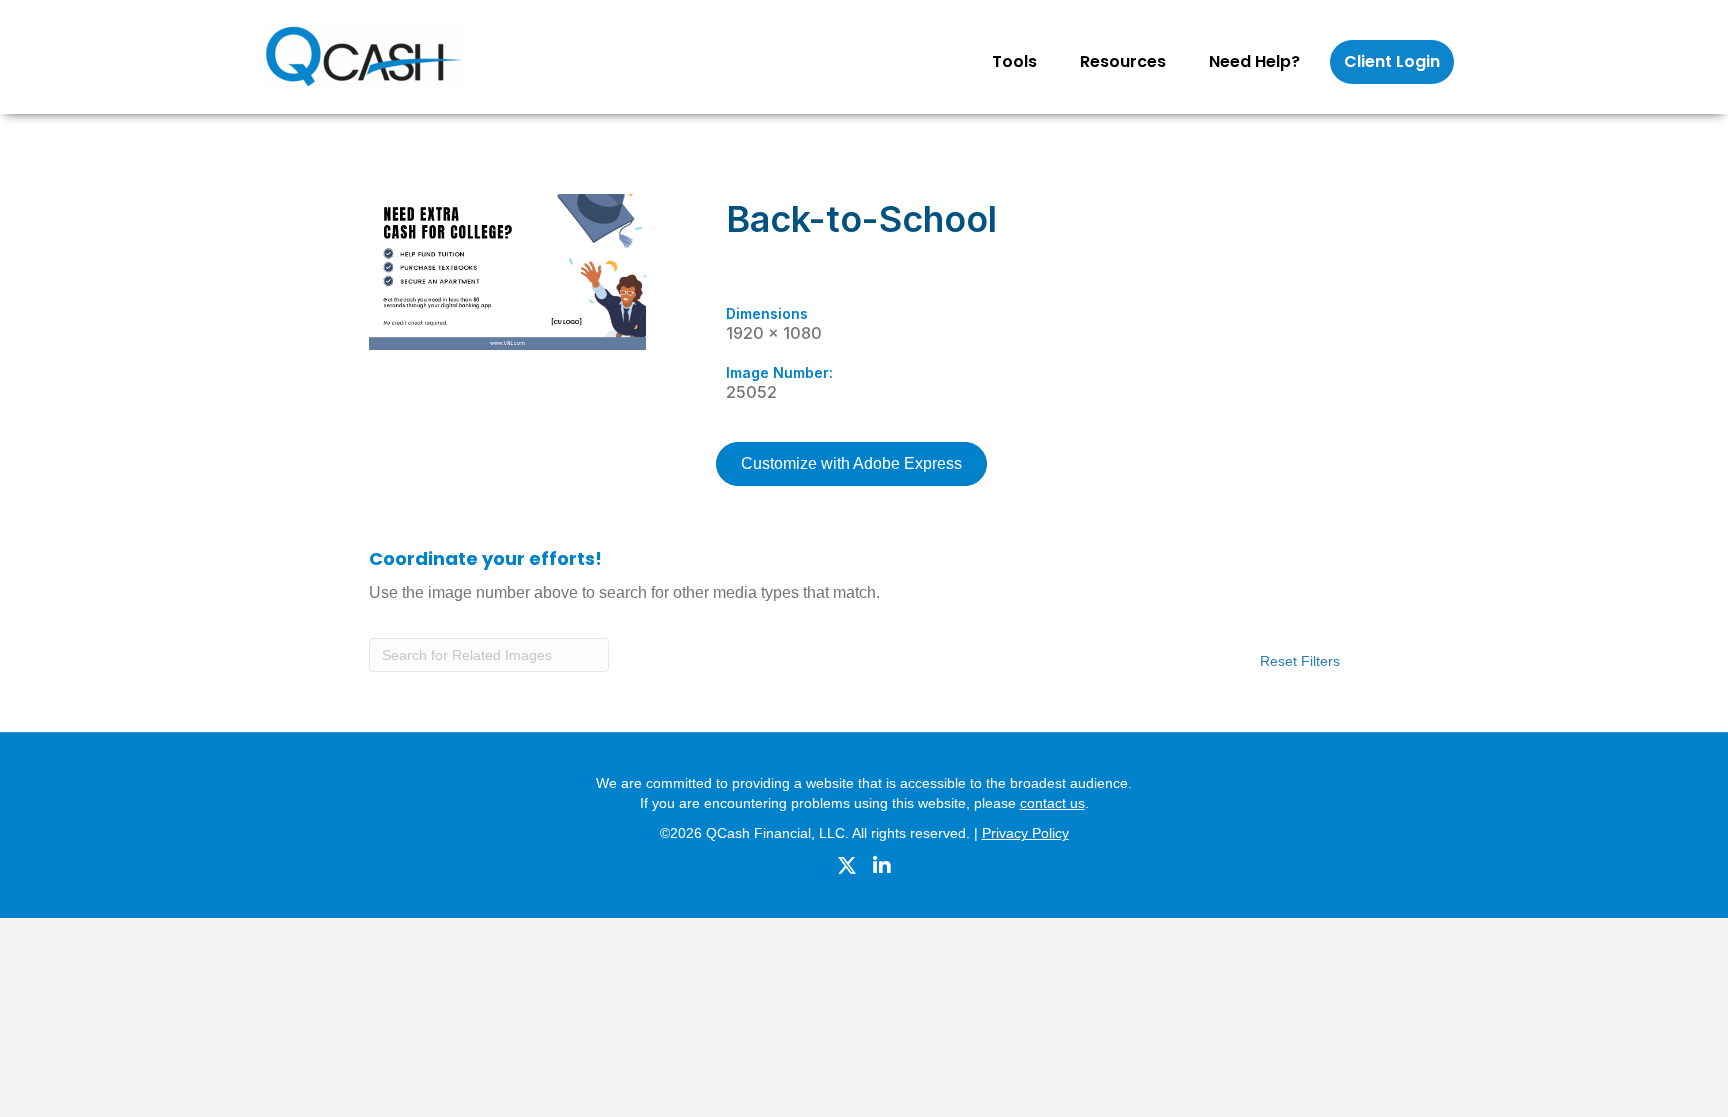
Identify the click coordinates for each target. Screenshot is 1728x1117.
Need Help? (1254, 61)
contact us (1052, 803)
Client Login (1392, 61)
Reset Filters (1300, 661)
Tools (1014, 61)
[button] (1051, 62)
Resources (1123, 61)
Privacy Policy (1025, 833)
